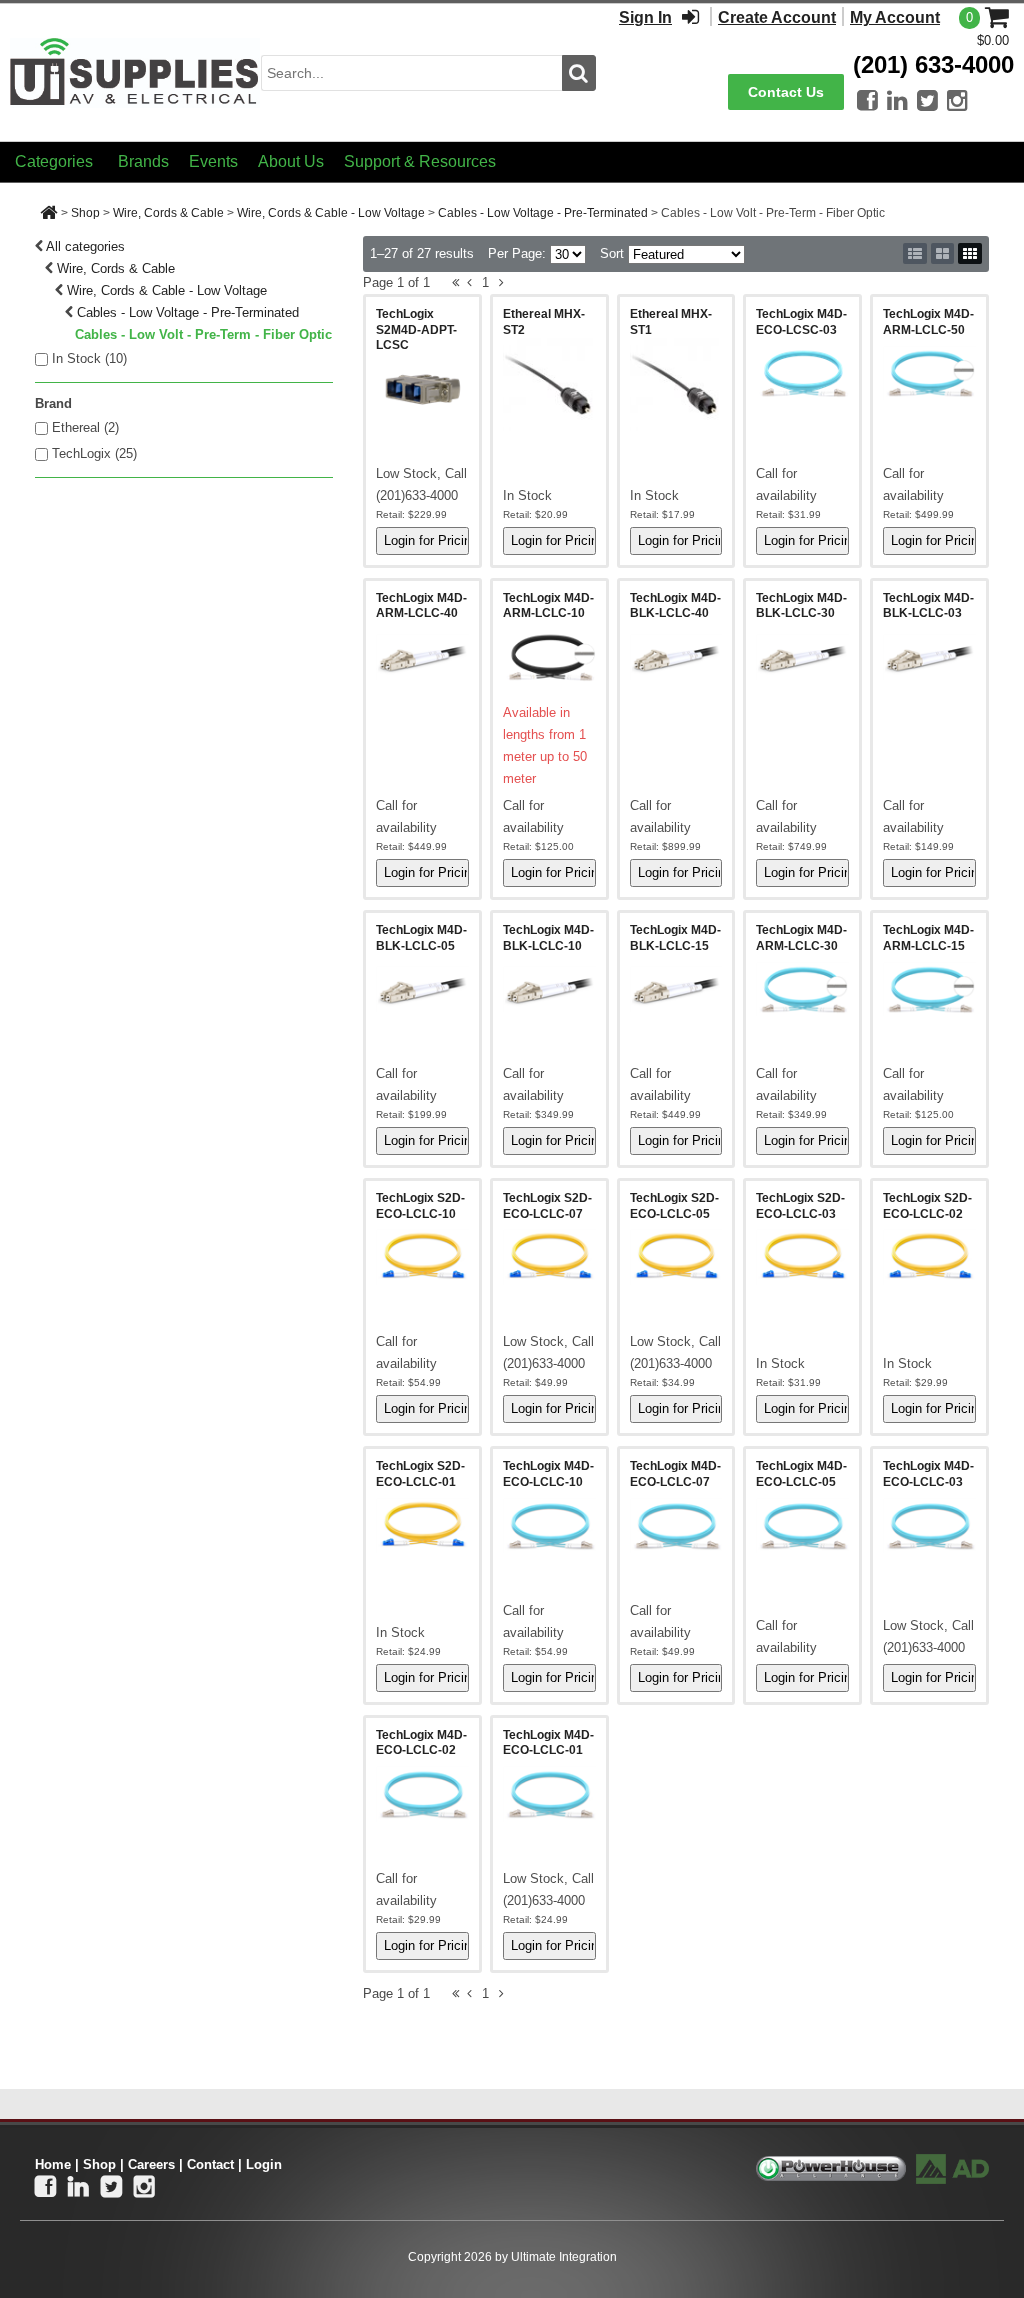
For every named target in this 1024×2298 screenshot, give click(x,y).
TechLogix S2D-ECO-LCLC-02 (927, 1206)
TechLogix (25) (94, 453)
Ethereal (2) (85, 427)
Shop (85, 213)
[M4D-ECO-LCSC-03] (802, 373)
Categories (54, 161)
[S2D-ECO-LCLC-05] (676, 1257)
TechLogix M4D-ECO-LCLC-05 (801, 1474)
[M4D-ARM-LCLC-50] (929, 373)
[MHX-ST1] (676, 384)
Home (53, 2164)
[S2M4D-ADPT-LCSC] (422, 389)
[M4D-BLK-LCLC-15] (676, 989)
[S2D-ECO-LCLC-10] (422, 1257)
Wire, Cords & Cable (168, 213)
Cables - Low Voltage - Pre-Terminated (543, 213)
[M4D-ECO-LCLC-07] (676, 1526)
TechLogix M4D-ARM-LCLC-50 (928, 322)
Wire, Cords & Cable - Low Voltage (331, 213)
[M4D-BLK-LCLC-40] (676, 657)
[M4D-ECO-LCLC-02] (422, 1794)
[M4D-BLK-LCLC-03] (929, 657)
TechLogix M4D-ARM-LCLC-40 (421, 606)
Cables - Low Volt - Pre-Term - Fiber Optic (203, 334)
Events (213, 161)
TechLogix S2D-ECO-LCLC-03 (800, 1206)
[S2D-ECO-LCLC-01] (422, 1526)
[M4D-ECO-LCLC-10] (549, 1526)
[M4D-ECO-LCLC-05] (802, 1526)
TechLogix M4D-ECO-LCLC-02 (421, 1743)
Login (264, 2164)
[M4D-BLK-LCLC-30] (802, 657)
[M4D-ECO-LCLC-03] (929, 1526)
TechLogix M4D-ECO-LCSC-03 (801, 322)
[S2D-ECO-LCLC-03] (802, 1257)
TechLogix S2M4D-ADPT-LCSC (416, 329)
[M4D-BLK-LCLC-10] (549, 989)
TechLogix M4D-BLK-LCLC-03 (928, 606)
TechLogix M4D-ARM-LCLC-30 (801, 938)
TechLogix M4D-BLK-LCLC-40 (675, 606)
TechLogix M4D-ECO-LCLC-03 (928, 1474)
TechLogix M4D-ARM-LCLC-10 (548, 606)
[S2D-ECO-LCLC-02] (929, 1257)
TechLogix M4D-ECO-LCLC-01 (548, 1743)
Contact (210, 2164)
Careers (151, 2164)
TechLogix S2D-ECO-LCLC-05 (674, 1206)
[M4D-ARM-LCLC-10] (549, 657)
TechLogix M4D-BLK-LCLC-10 (548, 938)
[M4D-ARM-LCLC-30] (802, 989)
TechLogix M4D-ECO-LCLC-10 (548, 1474)
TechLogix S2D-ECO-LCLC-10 (420, 1206)
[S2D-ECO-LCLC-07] (549, 1257)
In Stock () (89, 358)
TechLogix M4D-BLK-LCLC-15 (675, 938)
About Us (291, 161)
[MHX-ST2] (549, 384)
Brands (143, 161)
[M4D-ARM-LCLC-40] (422, 657)
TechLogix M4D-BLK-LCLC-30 (801, 606)
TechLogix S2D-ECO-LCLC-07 (547, 1206)
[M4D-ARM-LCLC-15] (929, 989)
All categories (85, 246)
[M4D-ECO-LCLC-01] (549, 1794)
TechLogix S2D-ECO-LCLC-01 (420, 1474)
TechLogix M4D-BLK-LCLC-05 (421, 938)
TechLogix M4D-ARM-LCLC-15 (928, 938)
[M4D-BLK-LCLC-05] (422, 989)
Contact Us (786, 92)
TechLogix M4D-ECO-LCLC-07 (675, 1474)
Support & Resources (420, 161)
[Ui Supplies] (135, 71)
